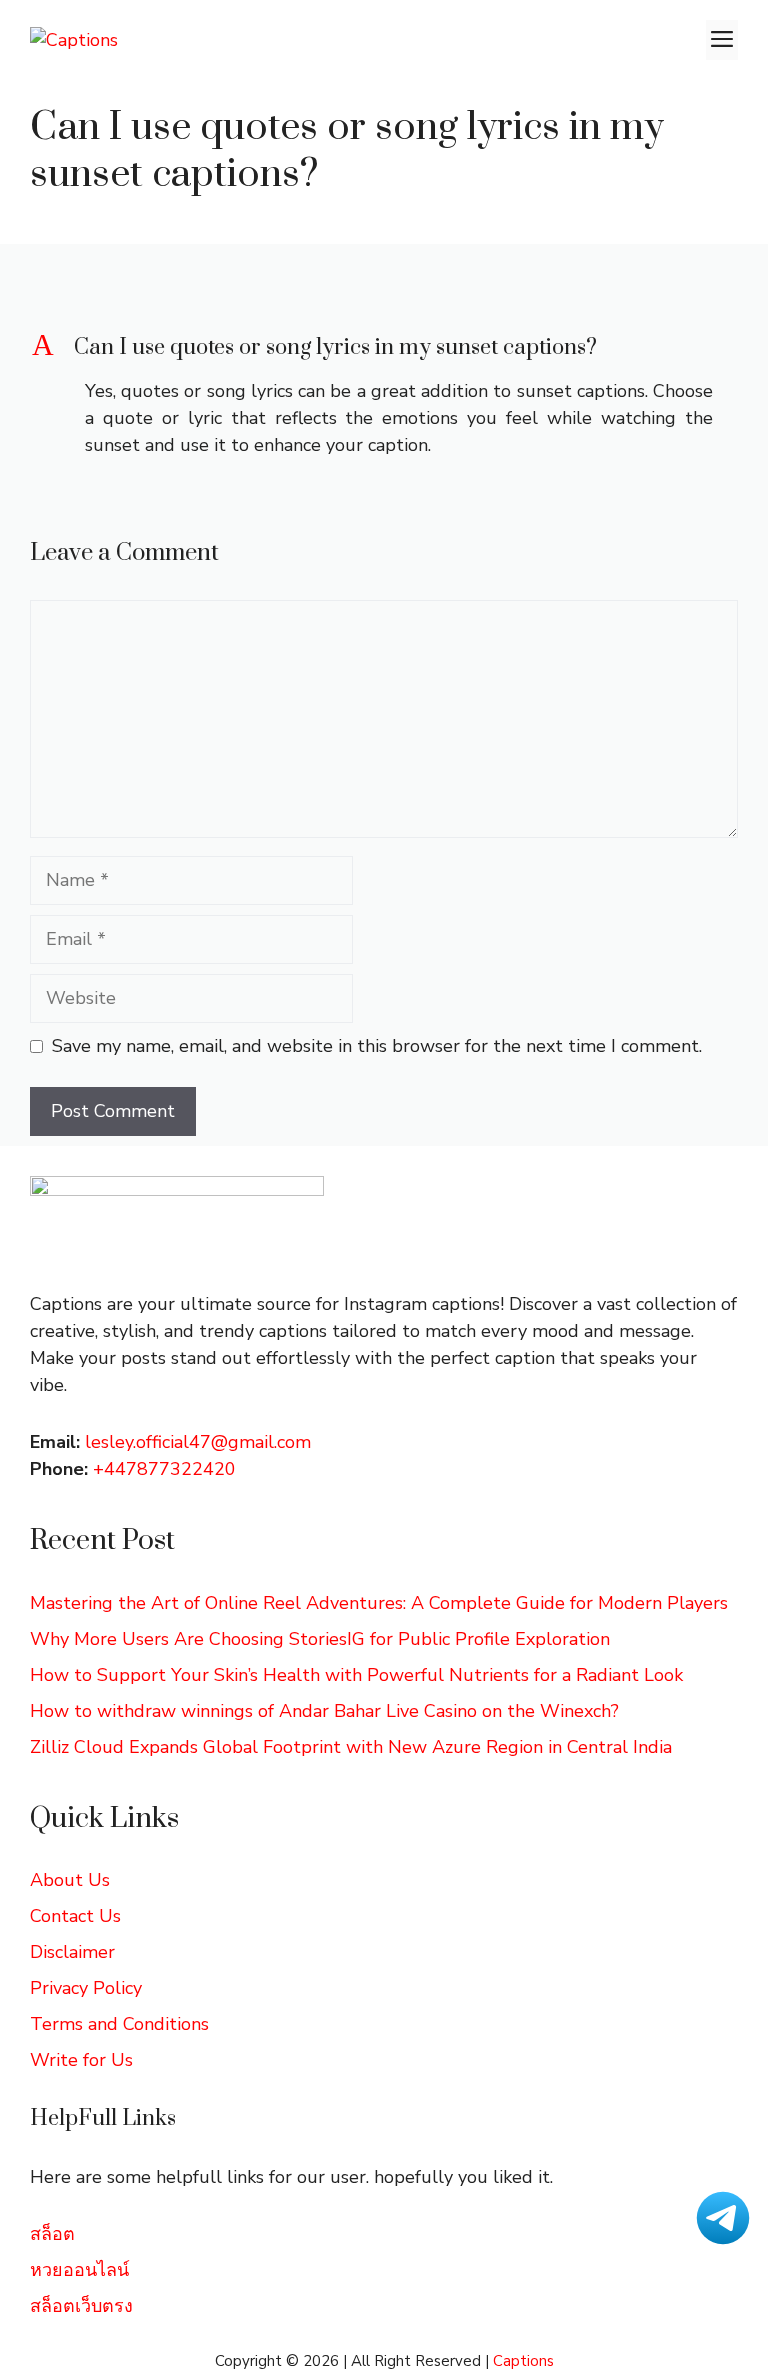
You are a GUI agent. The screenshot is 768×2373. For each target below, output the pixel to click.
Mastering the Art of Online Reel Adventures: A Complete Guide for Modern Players (379, 1603)
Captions (523, 2361)
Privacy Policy (86, 1988)
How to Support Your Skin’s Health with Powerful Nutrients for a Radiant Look (356, 1675)
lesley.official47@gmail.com (198, 1442)
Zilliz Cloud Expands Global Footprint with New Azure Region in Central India (351, 1747)
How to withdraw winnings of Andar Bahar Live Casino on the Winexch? (324, 1711)
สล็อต (52, 2234)
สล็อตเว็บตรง (81, 2306)
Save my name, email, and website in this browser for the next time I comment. (377, 1046)
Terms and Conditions (119, 2024)
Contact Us (75, 1916)
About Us (70, 1880)
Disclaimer (72, 1952)
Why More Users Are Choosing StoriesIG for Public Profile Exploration (320, 1639)
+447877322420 (164, 1469)
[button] (384, 348)
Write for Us (81, 2060)
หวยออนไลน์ (79, 2270)
